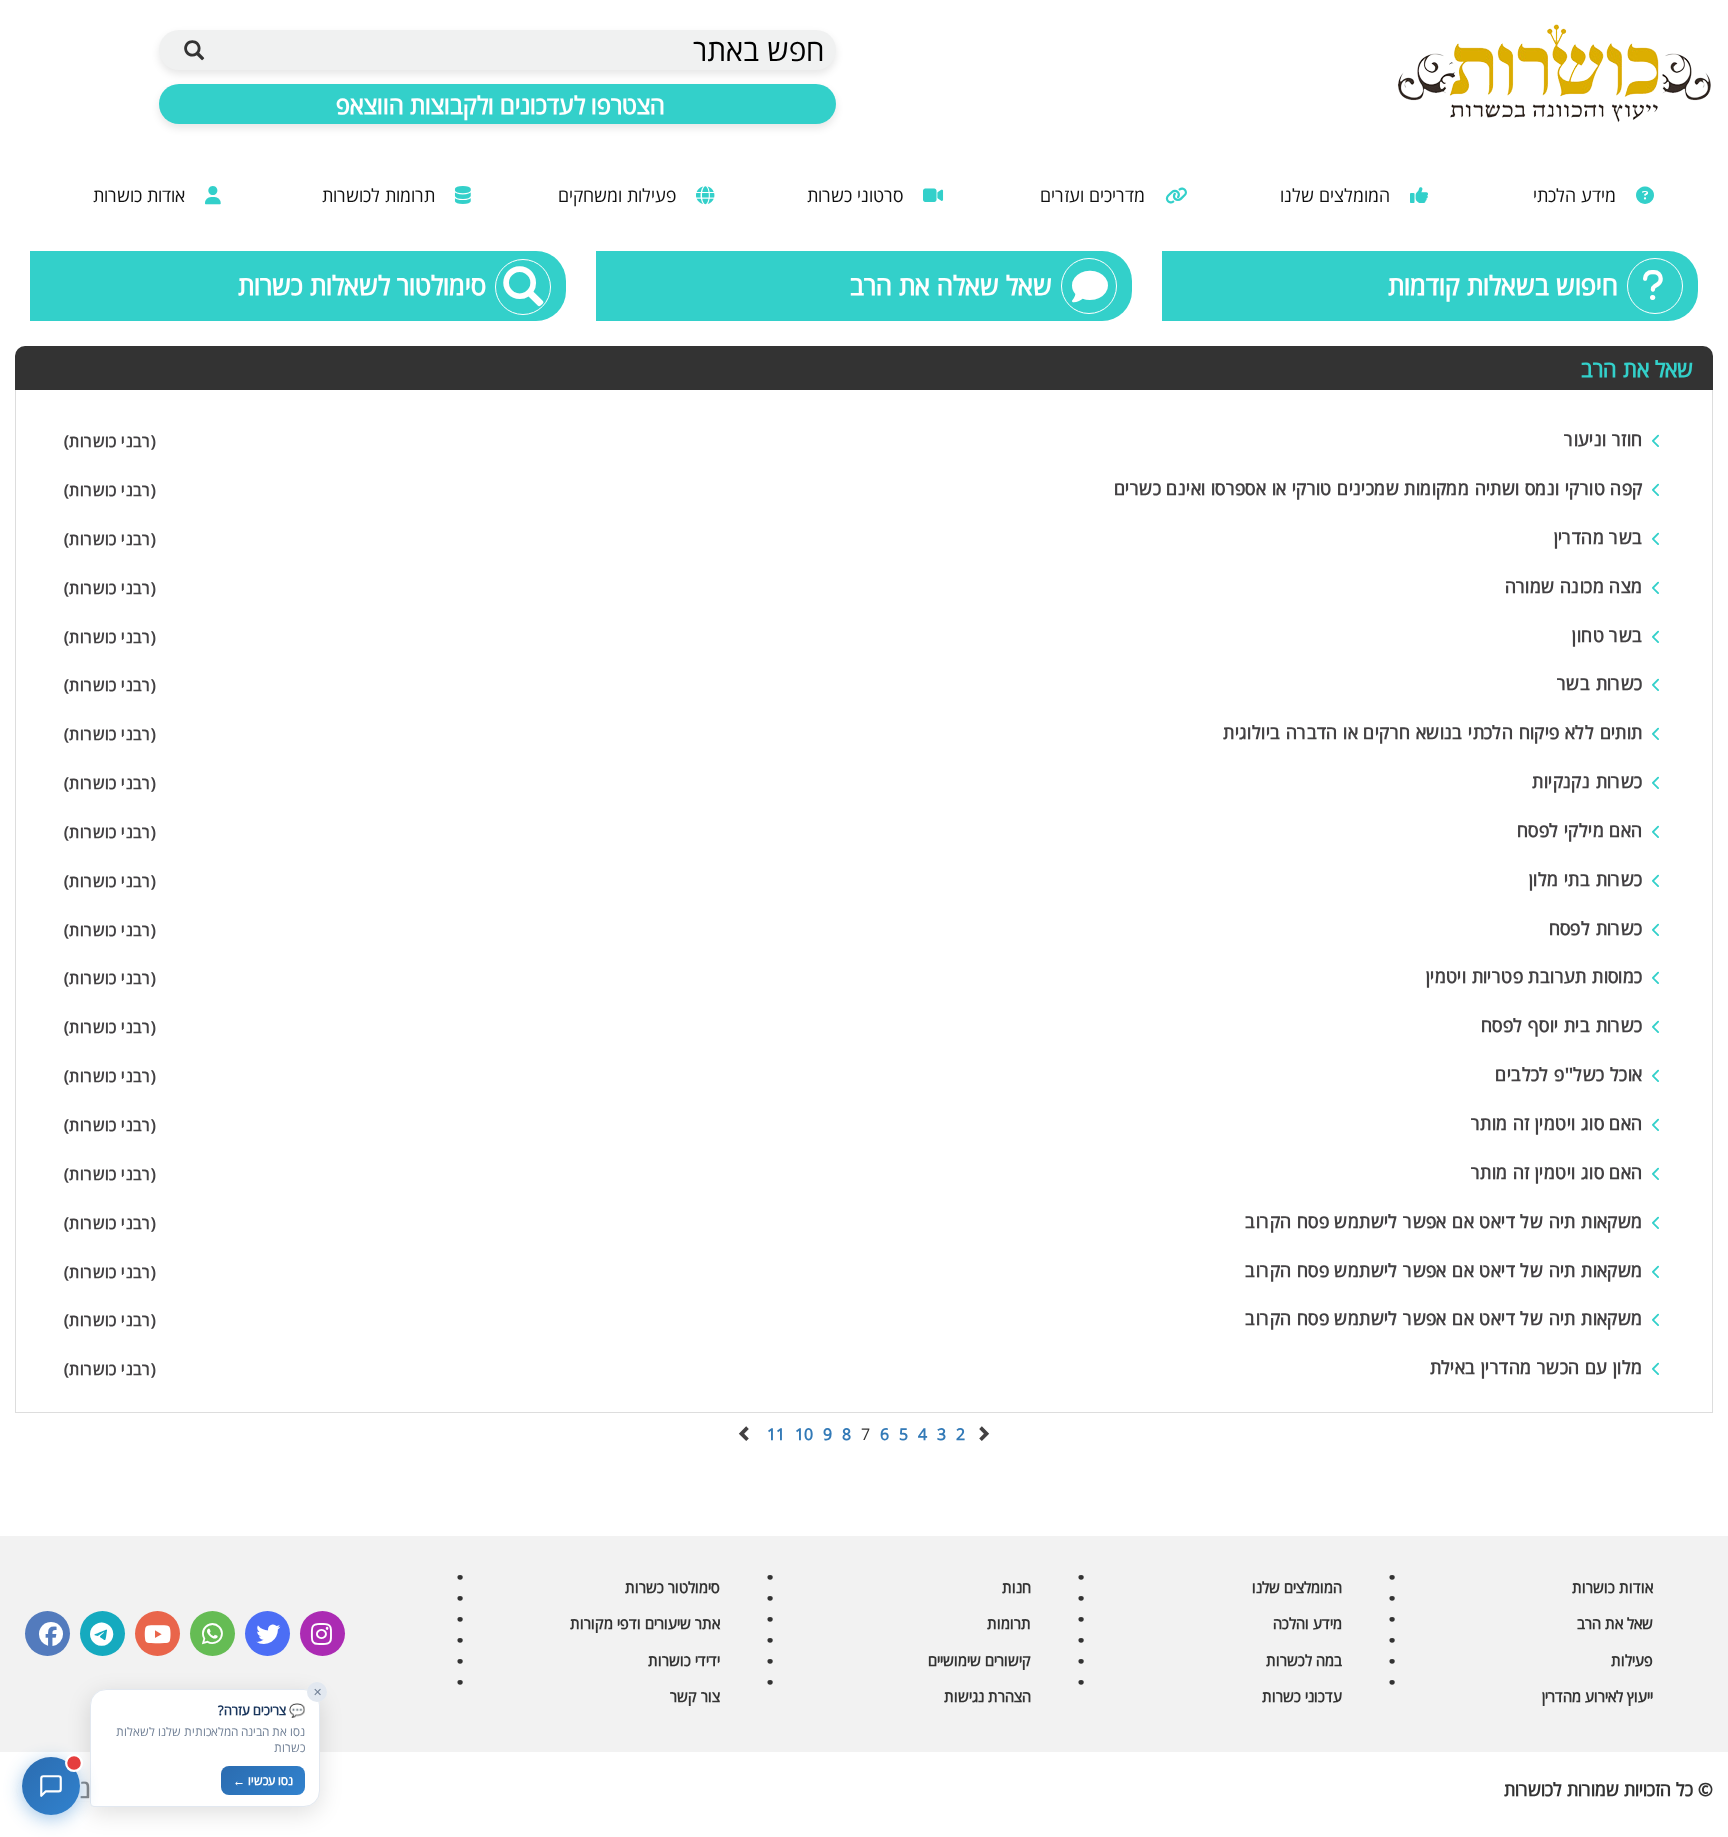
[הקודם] (983, 1434)
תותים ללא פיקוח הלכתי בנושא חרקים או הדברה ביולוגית (1432, 732)
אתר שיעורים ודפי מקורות (645, 1623)
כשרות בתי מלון (1586, 879)
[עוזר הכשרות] (51, 1786)
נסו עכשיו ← (263, 1780)
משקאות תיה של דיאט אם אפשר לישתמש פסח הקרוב (1443, 1221)
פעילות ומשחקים (619, 195)
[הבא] (745, 1434)
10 (804, 1434)
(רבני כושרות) (110, 441)
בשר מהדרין (1598, 537)
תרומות (1009, 1623)
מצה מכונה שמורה (1574, 586)
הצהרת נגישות (987, 1696)
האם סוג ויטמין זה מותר (1557, 1123)
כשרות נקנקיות (1587, 781)
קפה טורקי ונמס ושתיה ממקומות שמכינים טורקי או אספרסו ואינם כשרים (1378, 488)
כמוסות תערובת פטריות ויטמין (1534, 976)
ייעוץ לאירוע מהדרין (1597, 1696)
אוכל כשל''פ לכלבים (1568, 1074)
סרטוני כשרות (857, 195)
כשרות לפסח (1596, 928)
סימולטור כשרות (672, 1587)
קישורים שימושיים (979, 1660)
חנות (1016, 1587)
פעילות (1632, 1660)
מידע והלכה (1307, 1623)
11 (776, 1434)
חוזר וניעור (1603, 439)
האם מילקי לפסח (1580, 830)
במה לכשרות (1304, 1660)
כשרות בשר (1600, 683)
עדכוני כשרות (1302, 1696)
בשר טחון (1607, 635)
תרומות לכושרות (381, 195)
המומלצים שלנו (1337, 195)
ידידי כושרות (684, 1660)
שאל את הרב (1615, 1623)
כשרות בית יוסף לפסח (1562, 1025)
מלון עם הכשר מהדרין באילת (1536, 1367)
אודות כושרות (141, 195)
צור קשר (695, 1696)
